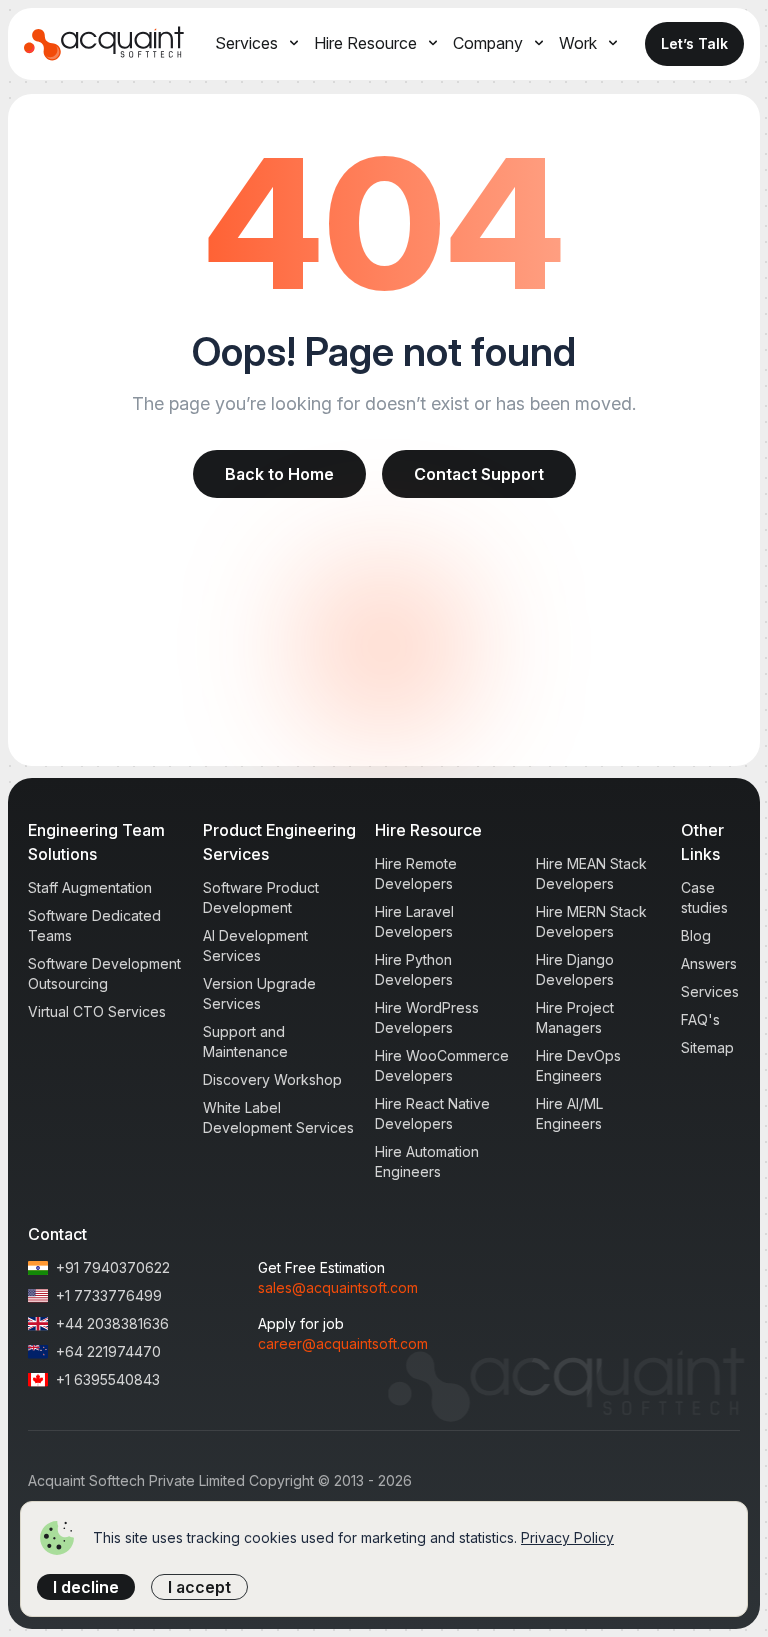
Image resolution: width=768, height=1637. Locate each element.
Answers (709, 963)
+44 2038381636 (112, 1323)
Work (578, 43)
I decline (86, 1587)
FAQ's (700, 1019)
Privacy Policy (567, 1537)
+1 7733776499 (109, 1295)
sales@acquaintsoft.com (338, 1287)
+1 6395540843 (108, 1379)
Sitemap (707, 1047)
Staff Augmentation (90, 887)
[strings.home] (104, 44)
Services (246, 43)
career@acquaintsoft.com (343, 1343)
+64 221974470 (108, 1351)
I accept (199, 1587)
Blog (696, 935)
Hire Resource (365, 43)
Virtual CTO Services (97, 1011)
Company (488, 43)
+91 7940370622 (113, 1267)
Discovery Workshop (272, 1079)
